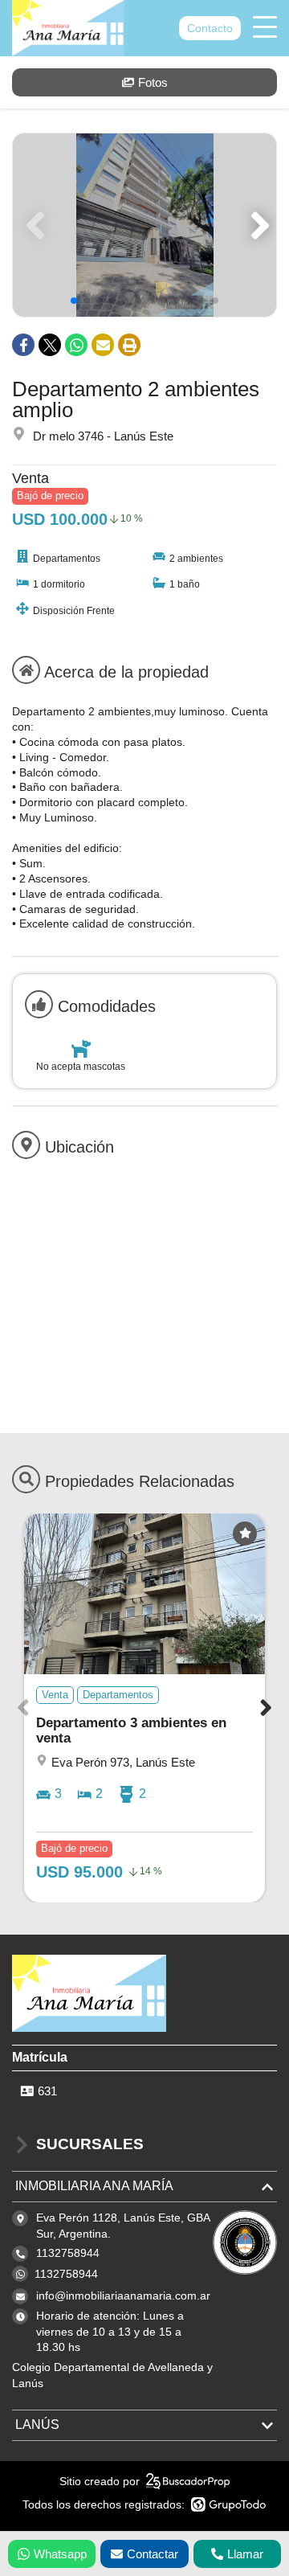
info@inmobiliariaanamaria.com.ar (123, 2295)
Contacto (210, 28)
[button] (257, 225)
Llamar (245, 2554)
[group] (144, 225)
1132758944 (66, 2274)
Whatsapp (60, 2554)
